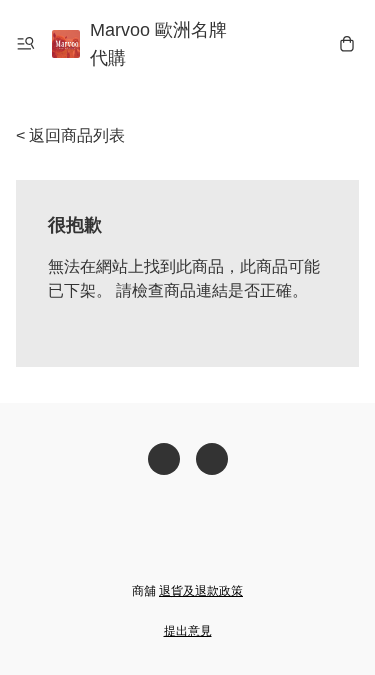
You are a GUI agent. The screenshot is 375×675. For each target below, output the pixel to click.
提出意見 (188, 631)
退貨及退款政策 (201, 591)
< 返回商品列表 (70, 135)
